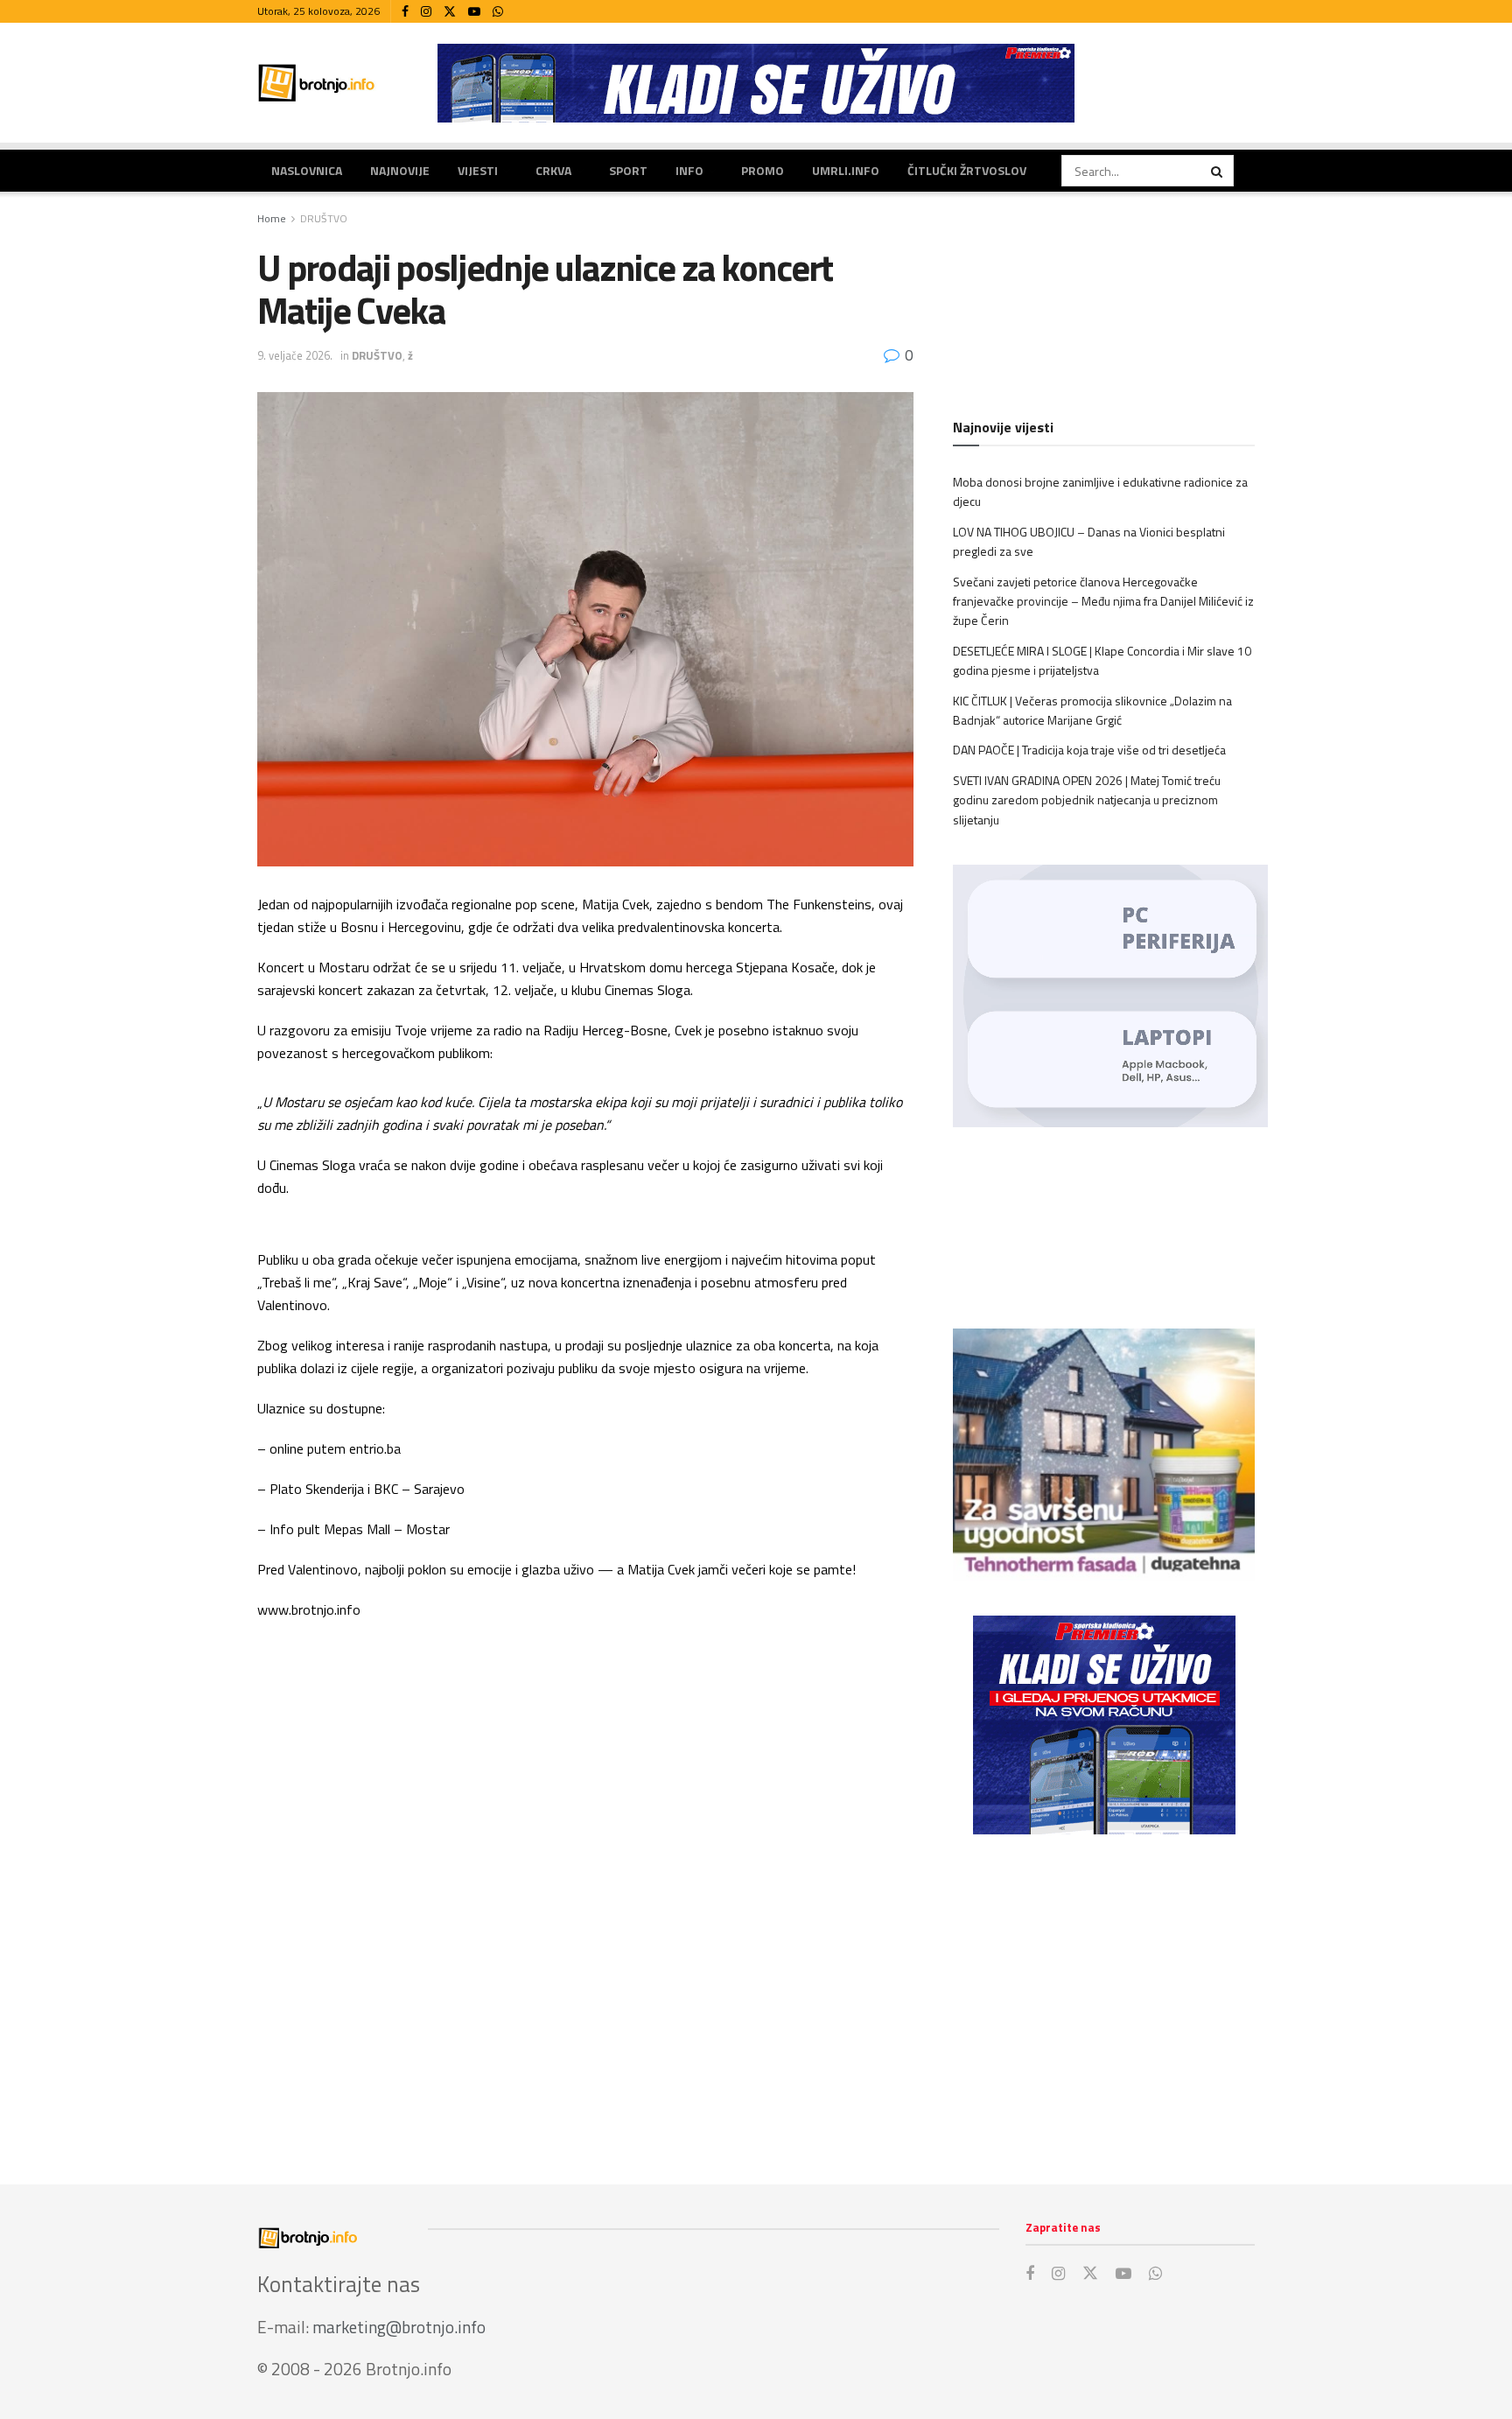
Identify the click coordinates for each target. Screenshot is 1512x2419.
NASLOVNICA (307, 170)
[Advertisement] (1104, 1992)
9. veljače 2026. (295, 355)
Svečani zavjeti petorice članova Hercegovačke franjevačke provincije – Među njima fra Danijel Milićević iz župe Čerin (1103, 601)
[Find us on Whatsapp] (498, 12)
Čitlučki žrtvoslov (967, 170)
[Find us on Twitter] (450, 12)
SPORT (628, 170)
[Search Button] (1218, 171)
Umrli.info (846, 170)
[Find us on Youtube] (474, 12)
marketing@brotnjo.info (399, 2327)
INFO (689, 170)
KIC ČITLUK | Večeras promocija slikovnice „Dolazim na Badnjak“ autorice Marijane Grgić (1092, 710)
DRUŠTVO (324, 218)
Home (272, 218)
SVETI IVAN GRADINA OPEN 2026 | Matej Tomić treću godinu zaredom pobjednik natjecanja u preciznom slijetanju (1087, 800)
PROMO (763, 170)
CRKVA (553, 170)
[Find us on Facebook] (405, 12)
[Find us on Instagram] (426, 12)
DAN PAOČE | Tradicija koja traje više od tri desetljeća (1089, 750)
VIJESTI (478, 170)
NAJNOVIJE (400, 170)
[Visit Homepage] (317, 83)
